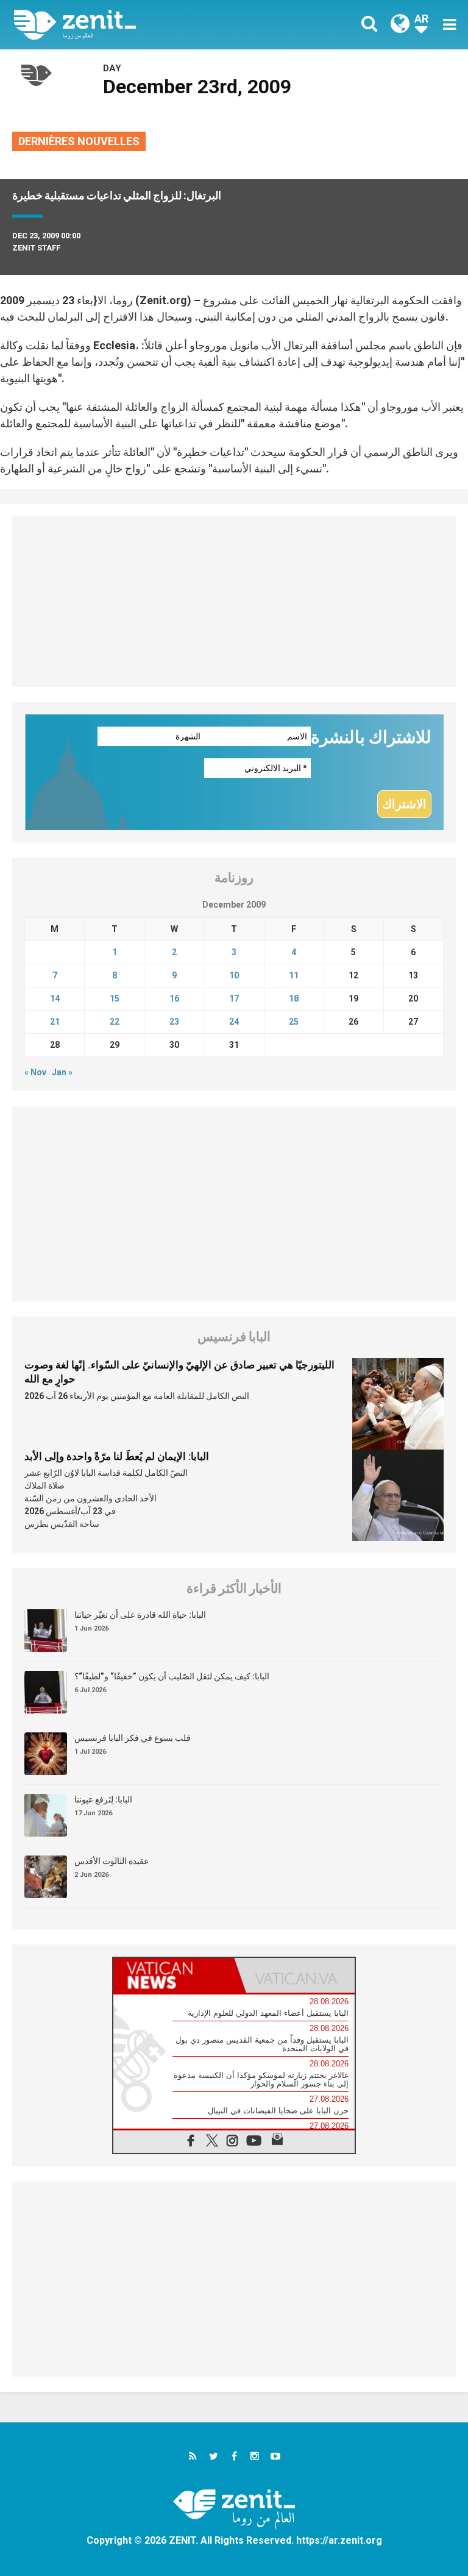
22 (115, 1022)
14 (55, 998)
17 (234, 998)
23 (174, 1022)
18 (294, 998)
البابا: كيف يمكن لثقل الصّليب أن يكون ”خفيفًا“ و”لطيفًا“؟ (172, 1676)
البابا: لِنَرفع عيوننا (103, 1799)
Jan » (62, 1072)
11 (294, 975)
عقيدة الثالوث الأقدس (112, 1861)
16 (174, 998)
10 (234, 975)
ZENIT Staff (36, 248)
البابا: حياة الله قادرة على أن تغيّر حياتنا (140, 1615)
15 (115, 998)
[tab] (174, 1975)
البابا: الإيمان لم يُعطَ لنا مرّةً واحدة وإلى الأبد (117, 1456)
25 (294, 1022)
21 (55, 1022)
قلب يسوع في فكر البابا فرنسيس (133, 1738)
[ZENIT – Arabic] (131, 25)
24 (234, 1022)
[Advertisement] (234, 602)
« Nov (35, 1072)
